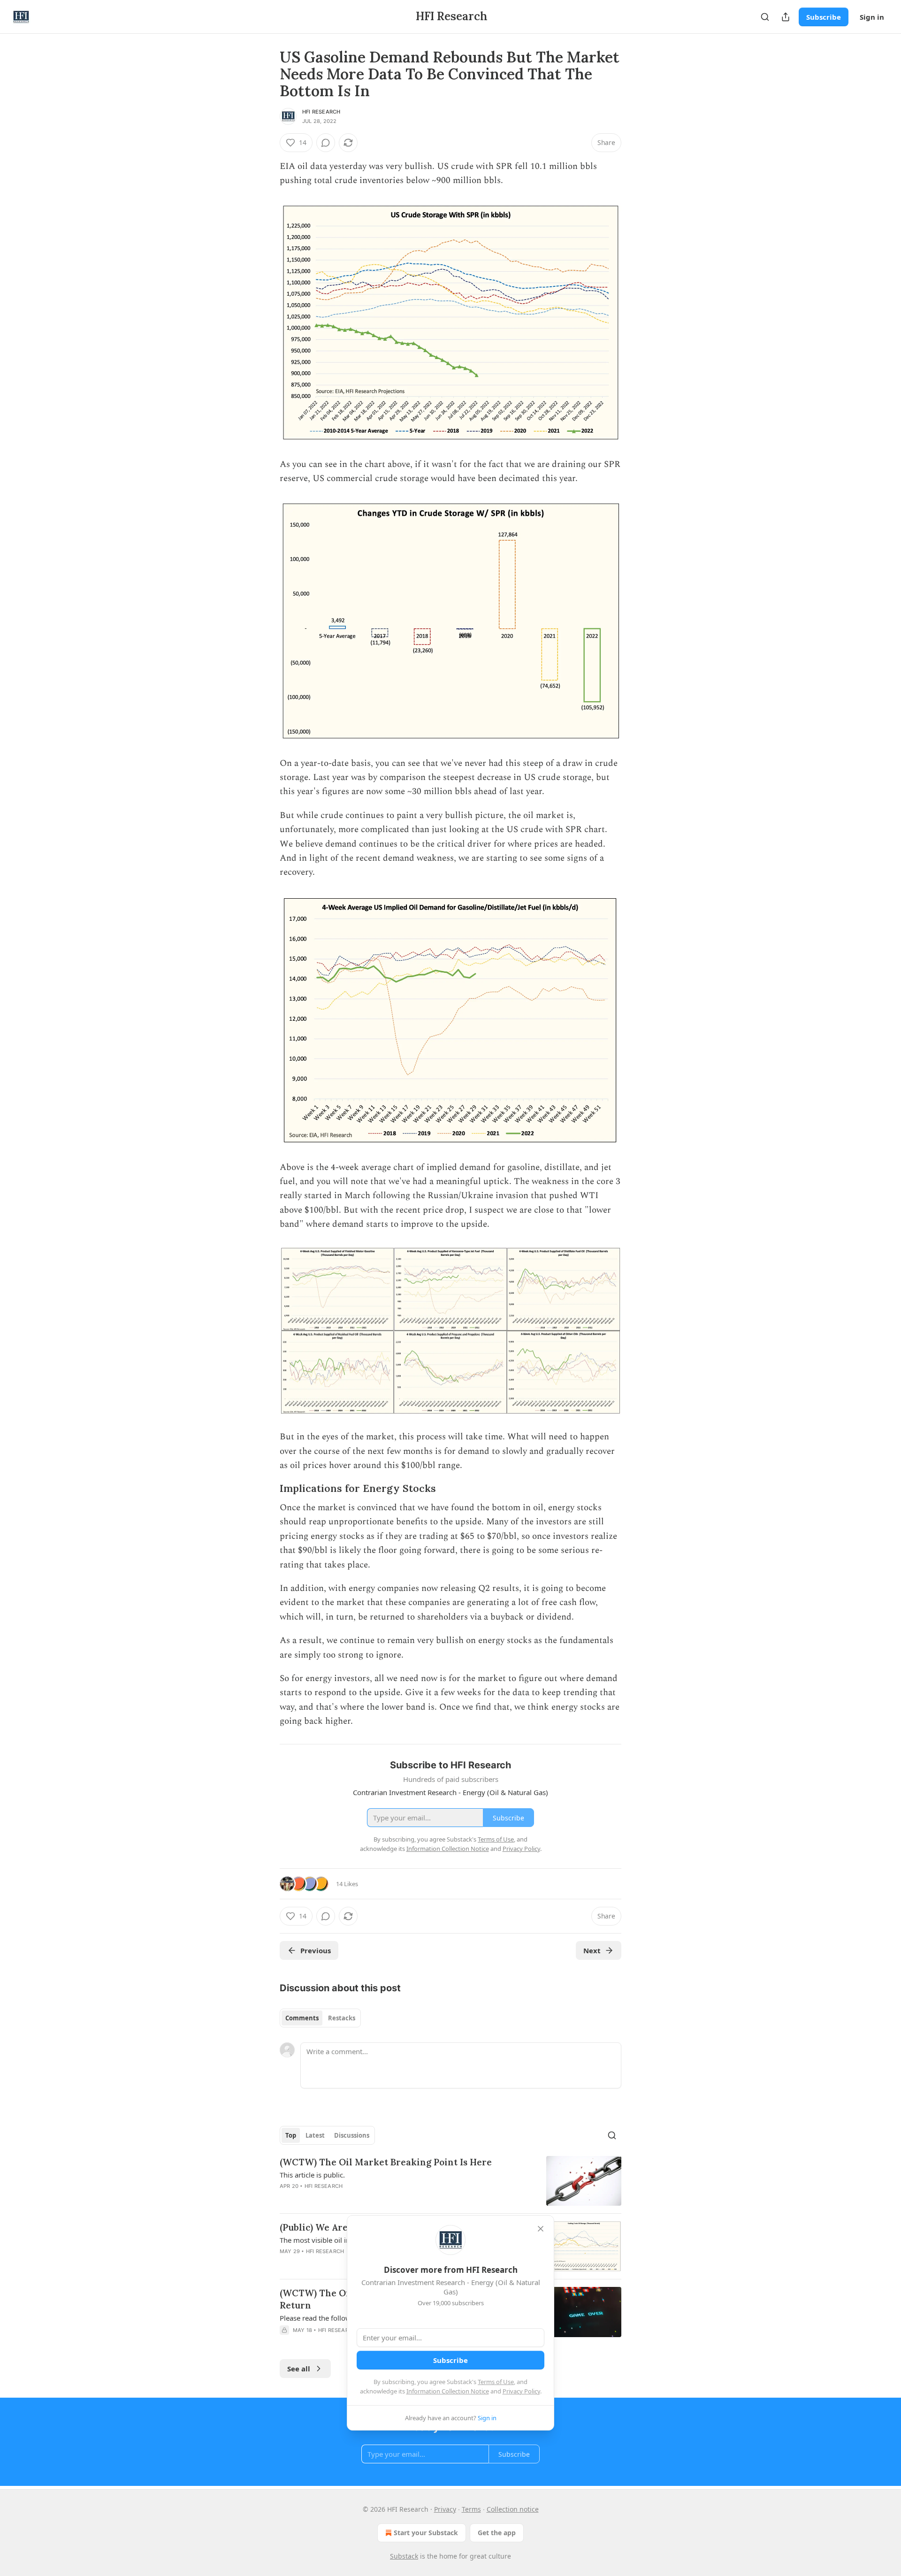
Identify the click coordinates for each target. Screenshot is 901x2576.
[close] (541, 2229)
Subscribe (824, 17)
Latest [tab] (315, 2135)
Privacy (445, 2509)
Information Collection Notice (448, 2391)
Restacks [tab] (342, 2018)
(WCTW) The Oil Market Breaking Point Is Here (386, 2162)
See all (299, 2369)
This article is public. (312, 2175)
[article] (450, 2181)
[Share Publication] (786, 17)
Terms (471, 2509)
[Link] (267, 1489)
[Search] (765, 17)
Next (592, 1950)
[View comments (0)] (326, 143)
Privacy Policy (521, 2391)
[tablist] (320, 2018)
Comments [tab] (302, 2018)
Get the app (497, 2533)
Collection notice (513, 2509)
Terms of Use (496, 2382)
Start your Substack (426, 2533)
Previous (316, 1950)
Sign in (872, 17)
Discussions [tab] (352, 2135)
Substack (404, 2556)
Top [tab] (291, 2135)
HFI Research (321, 112)
